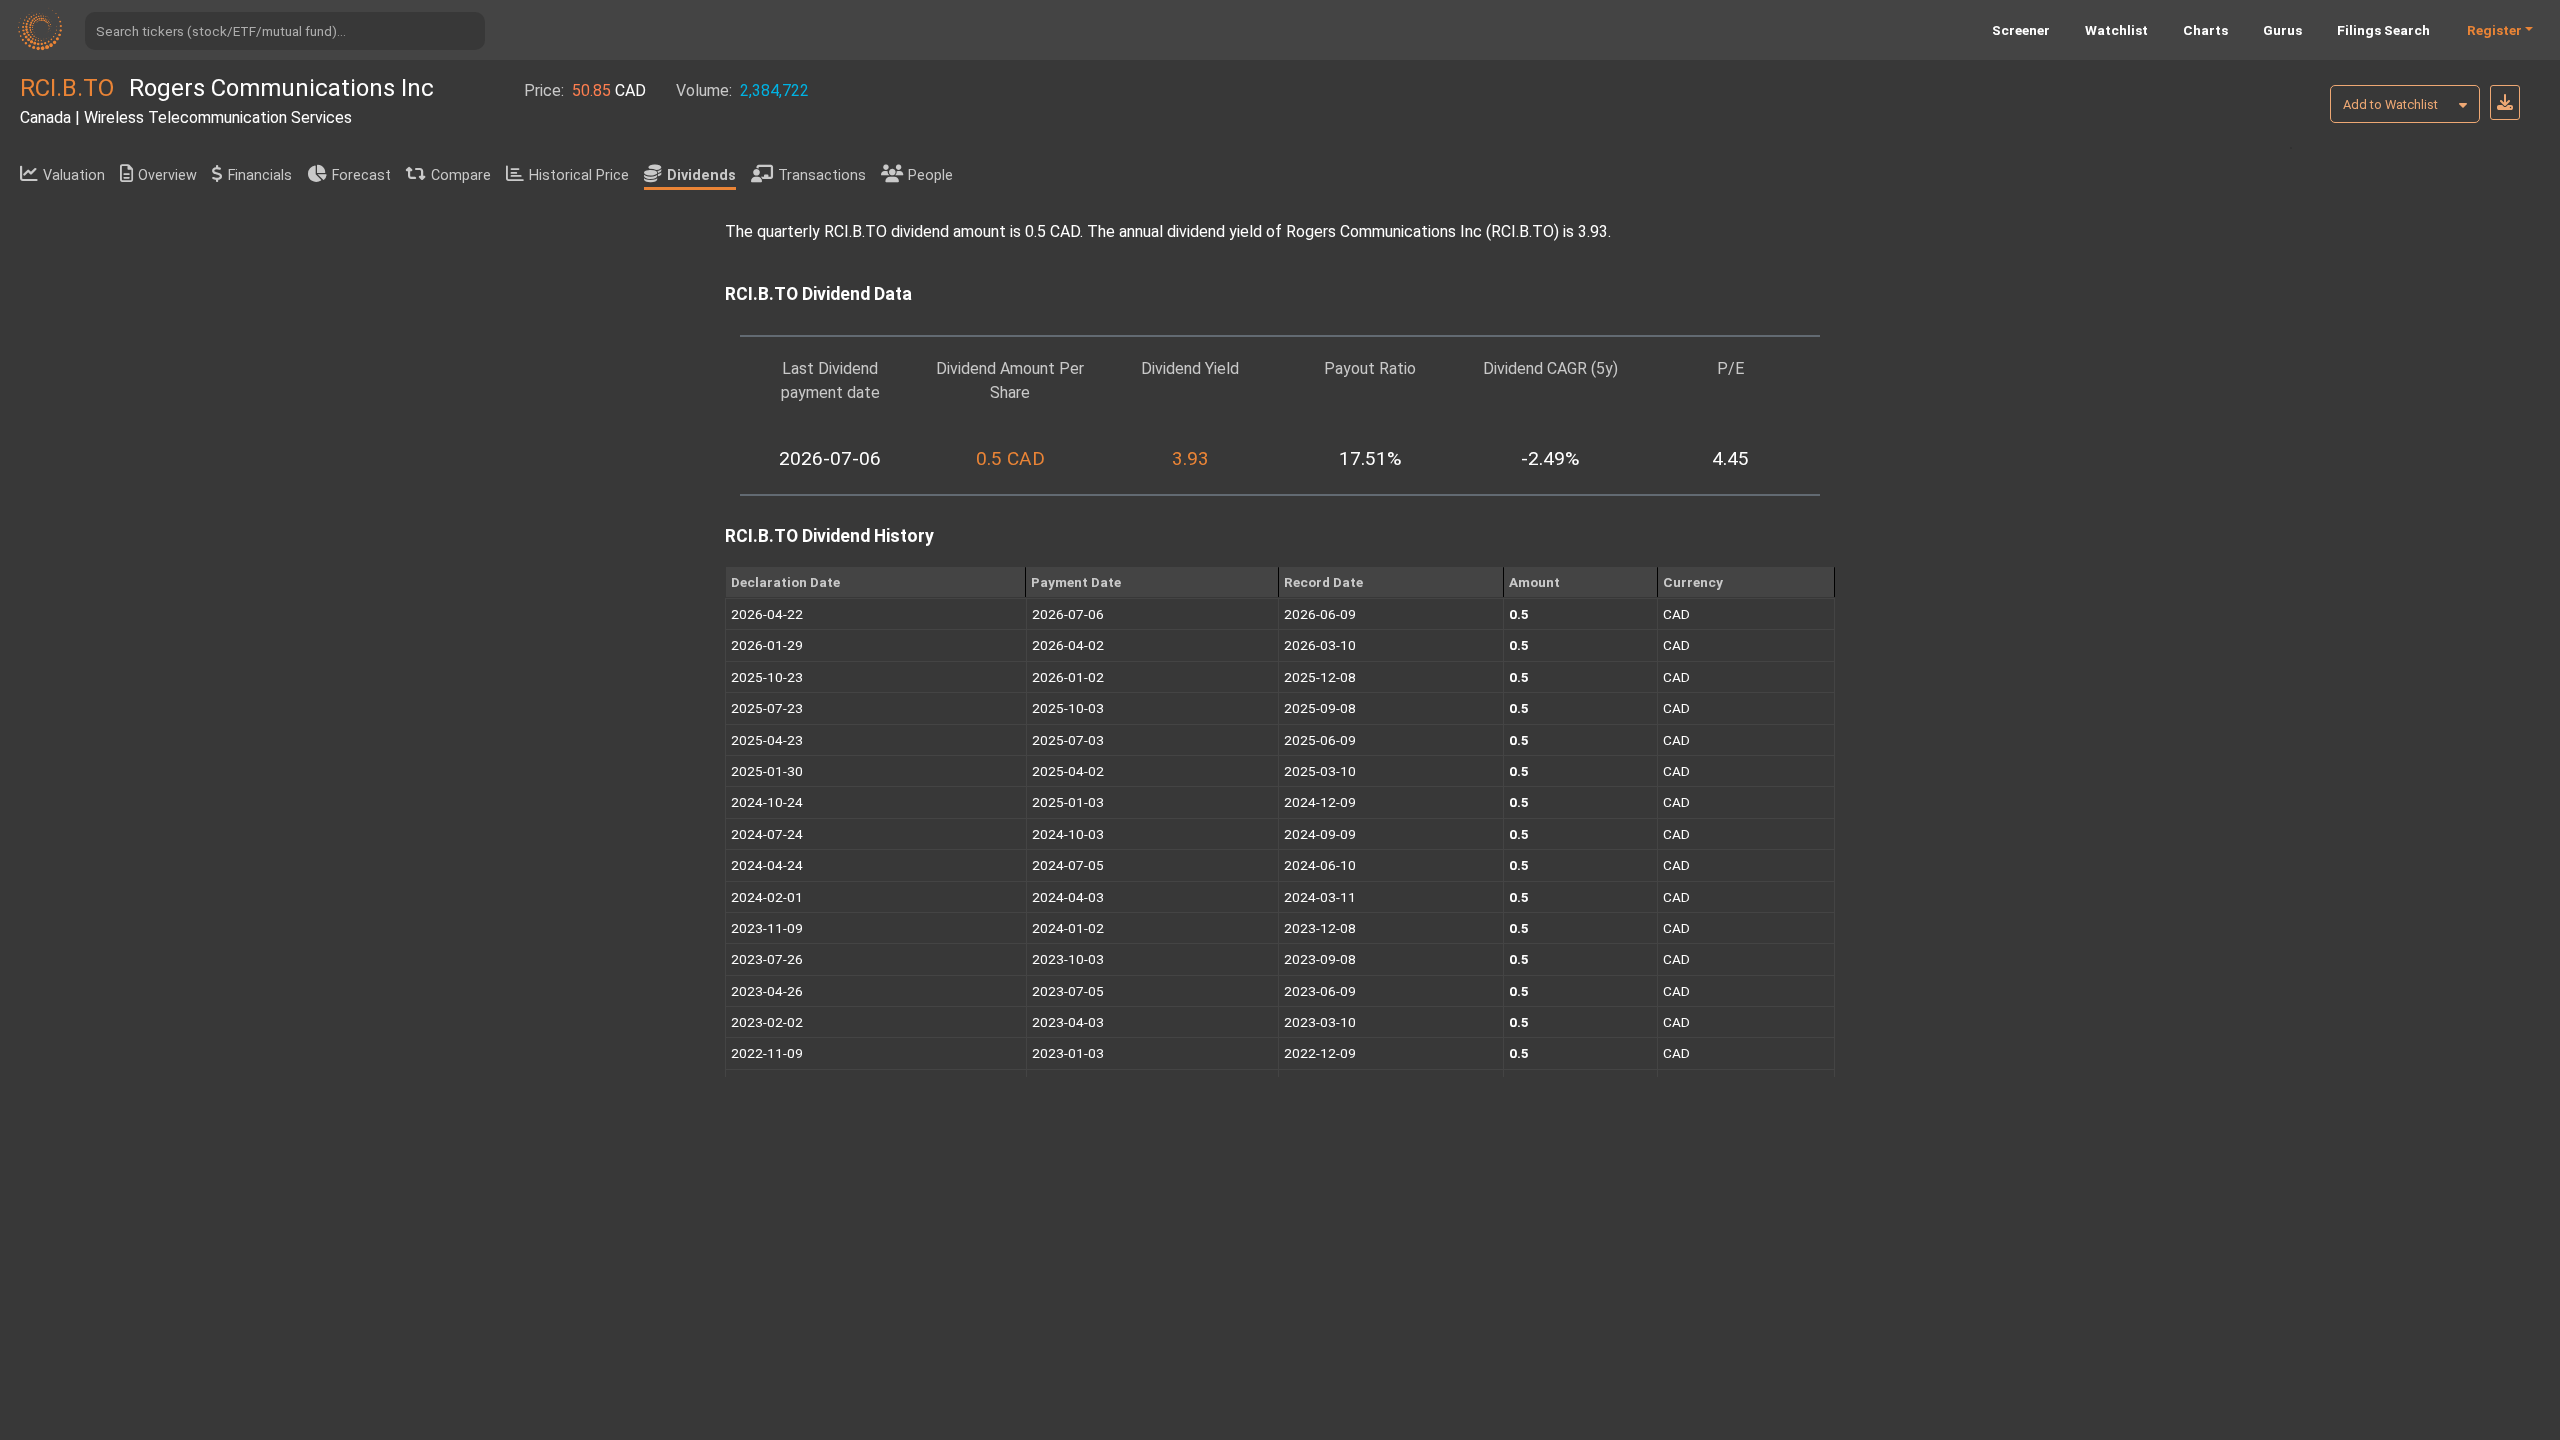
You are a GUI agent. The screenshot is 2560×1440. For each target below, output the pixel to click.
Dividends (701, 175)
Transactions (822, 175)
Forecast (361, 175)
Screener (2021, 30)
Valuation (74, 175)
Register (2494, 30)
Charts (2205, 30)
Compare (461, 175)
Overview (167, 175)
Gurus (2282, 30)
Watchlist (2116, 30)
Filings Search (2383, 30)
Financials (260, 175)
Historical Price (579, 175)
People (930, 175)
